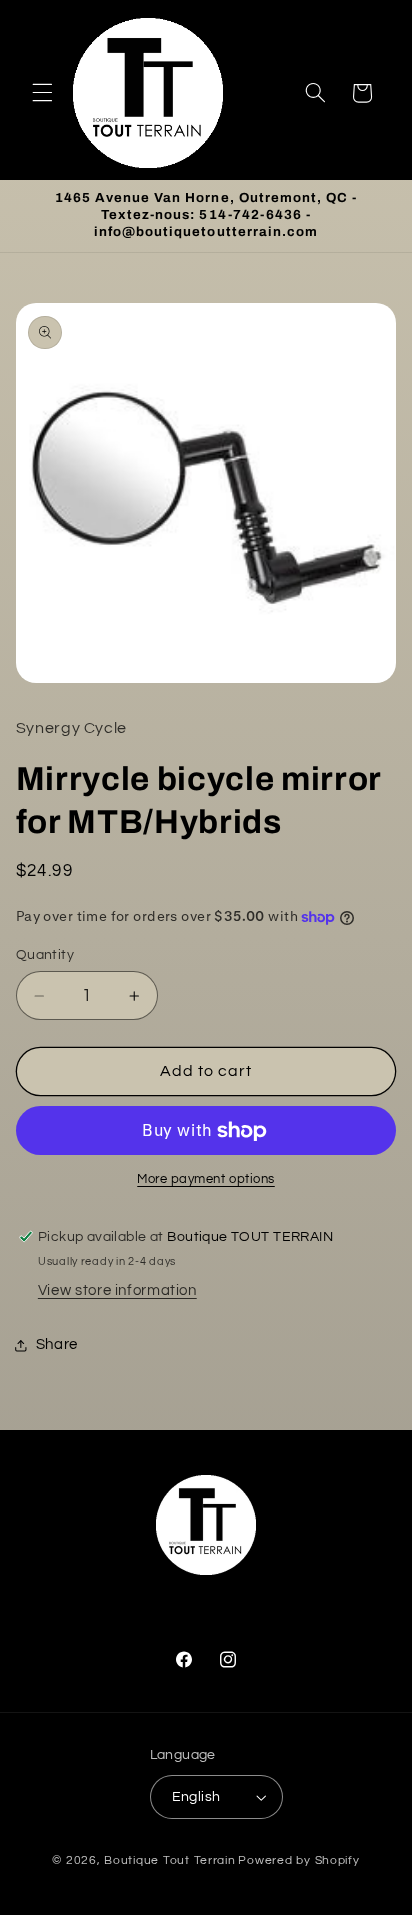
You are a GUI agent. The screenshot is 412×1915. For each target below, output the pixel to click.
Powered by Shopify (298, 1860)
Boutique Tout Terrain (169, 1860)
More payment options (206, 1179)
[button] (42, 93)
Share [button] (57, 1344)
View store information (117, 1290)
